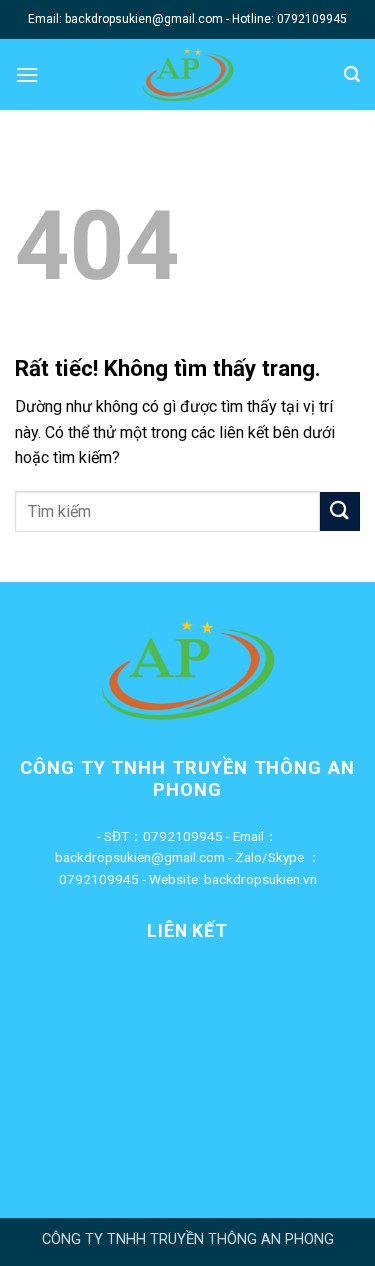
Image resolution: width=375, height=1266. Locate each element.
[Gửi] (340, 511)
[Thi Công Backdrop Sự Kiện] (187, 74)
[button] (27, 74)
